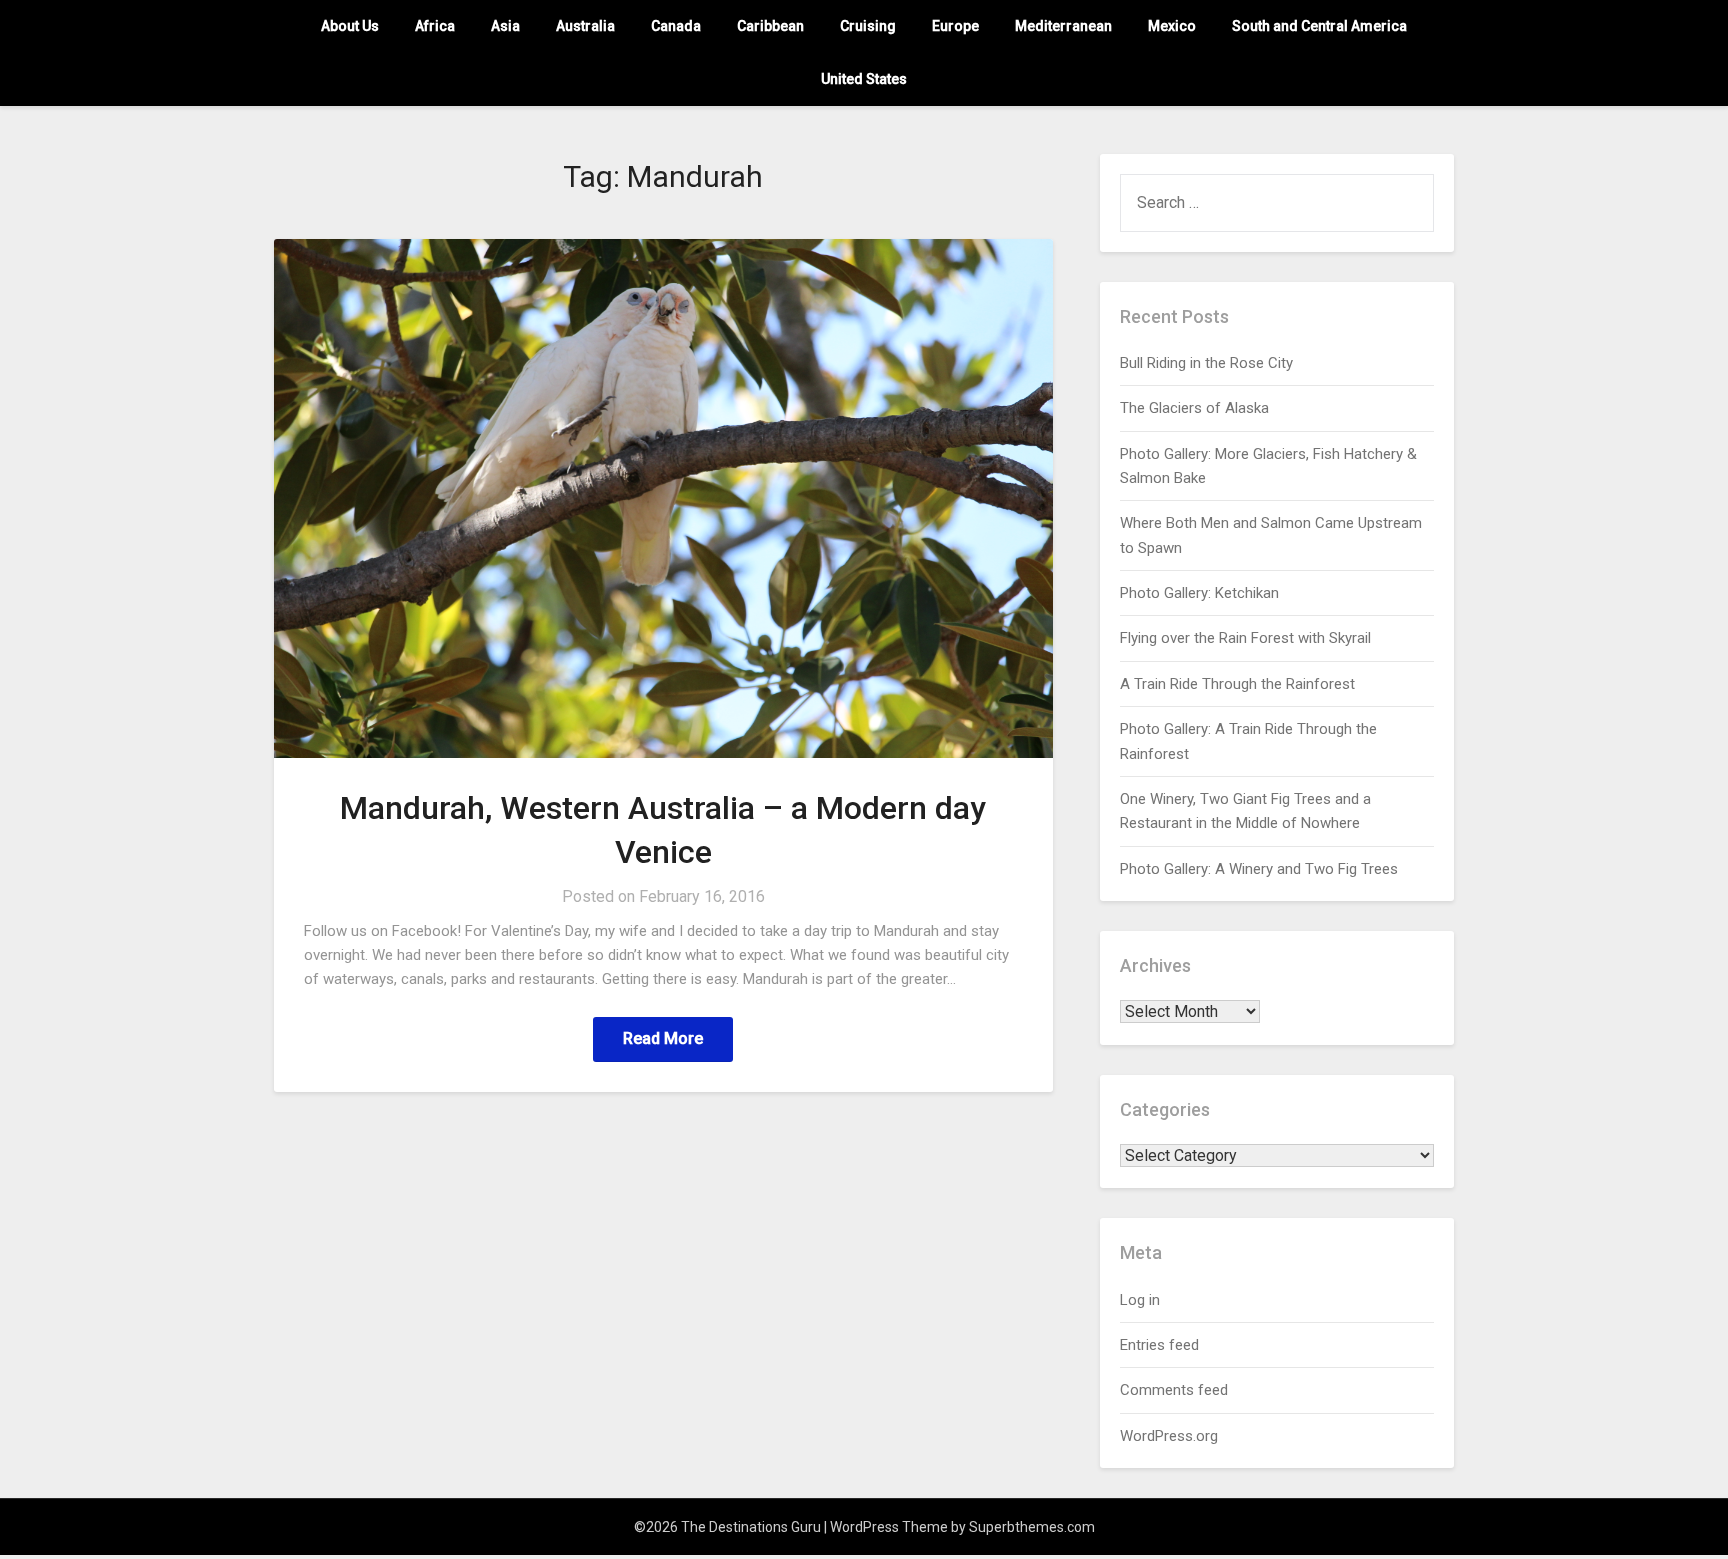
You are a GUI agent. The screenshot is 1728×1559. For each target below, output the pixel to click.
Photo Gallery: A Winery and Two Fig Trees (1259, 869)
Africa (435, 26)
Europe (955, 26)
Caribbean (770, 26)
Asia (505, 26)
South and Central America (1319, 26)
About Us (350, 26)
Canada (676, 26)
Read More (663, 1038)
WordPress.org (1169, 1436)
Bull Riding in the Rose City (1206, 363)
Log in (1140, 1300)
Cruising (868, 26)
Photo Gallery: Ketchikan (1199, 593)
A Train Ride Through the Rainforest (1237, 684)
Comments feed (1174, 1390)
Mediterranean (1063, 26)
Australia (585, 26)
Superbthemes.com (1032, 1527)
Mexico (1172, 26)
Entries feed (1159, 1345)
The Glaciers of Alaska (1194, 408)
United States (864, 79)
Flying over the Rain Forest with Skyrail (1245, 638)
